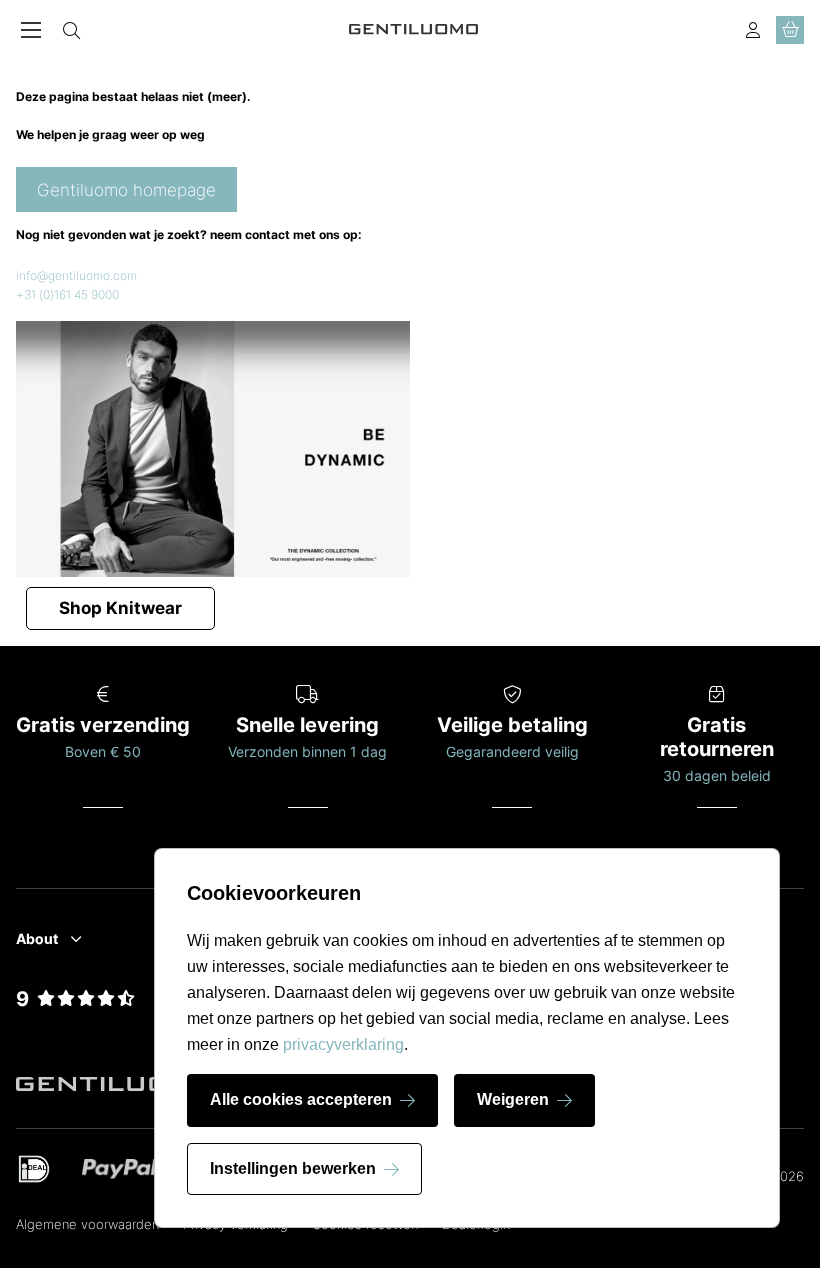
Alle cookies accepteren (301, 1099)
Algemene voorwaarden (87, 1224)
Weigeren (513, 1099)
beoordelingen (76, 1022)
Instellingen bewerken (293, 1168)
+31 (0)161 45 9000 (67, 294)
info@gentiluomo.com (76, 275)
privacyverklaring (343, 1044)
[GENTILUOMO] (414, 29)
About (37, 938)
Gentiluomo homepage (126, 190)
